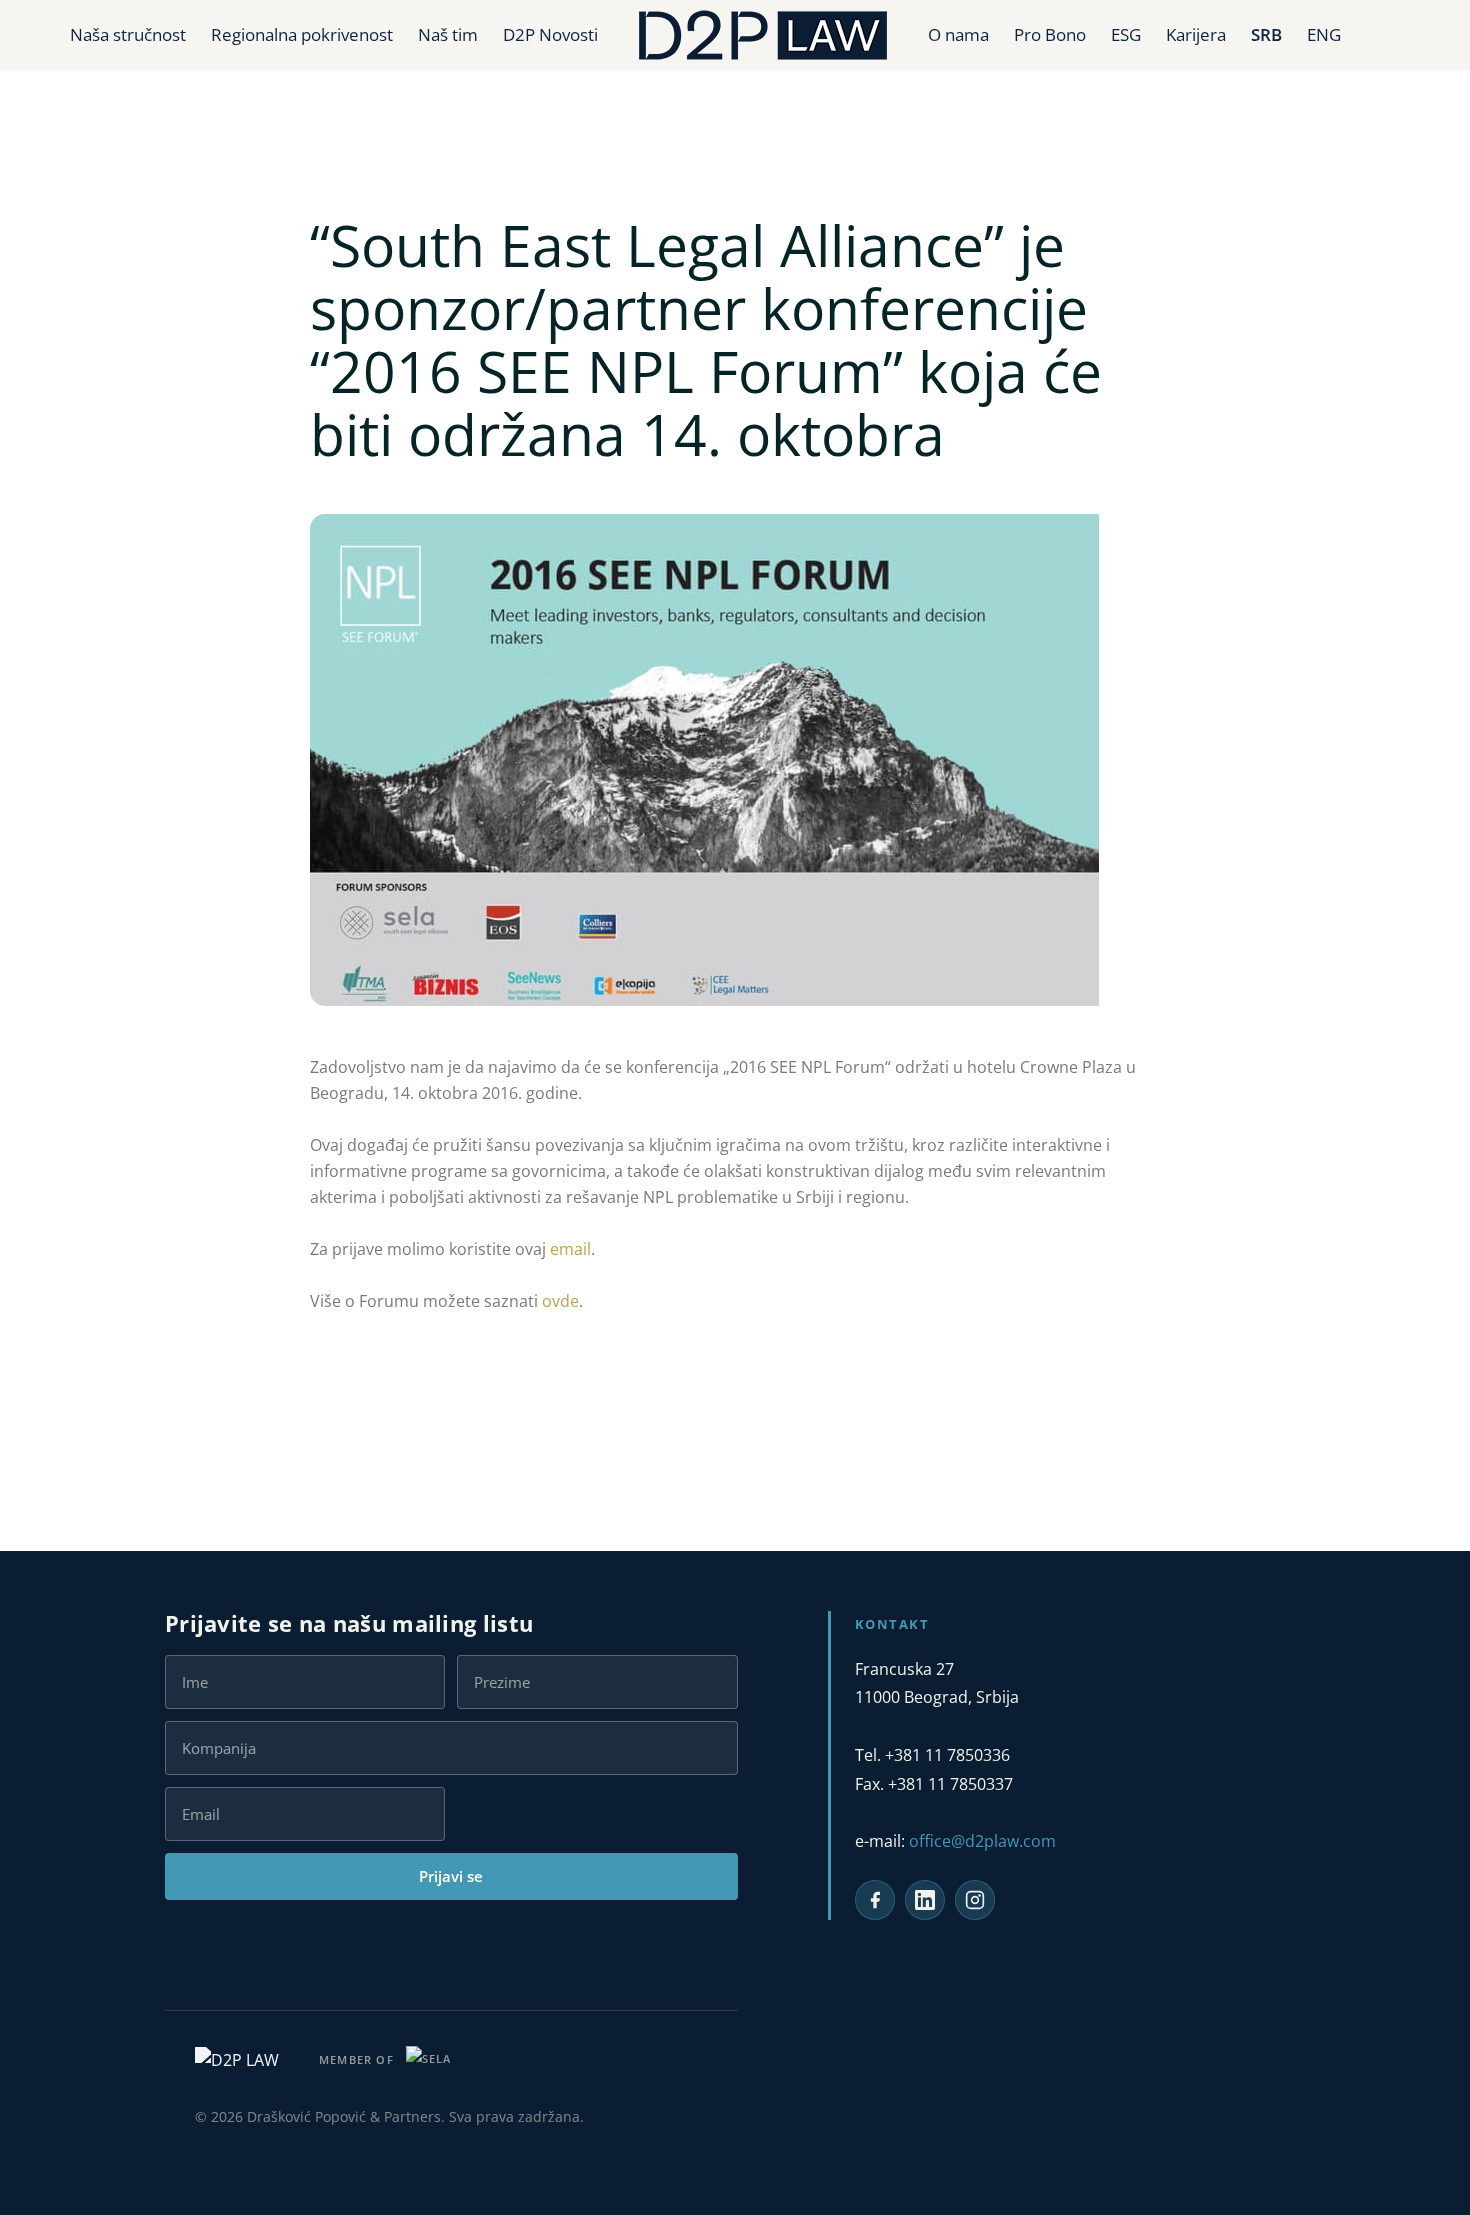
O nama (958, 34)
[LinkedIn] (925, 1900)
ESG (1126, 34)
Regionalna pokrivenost (302, 34)
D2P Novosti (550, 34)
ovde (560, 1301)
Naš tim (448, 34)
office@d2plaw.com (982, 1841)
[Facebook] (875, 1900)
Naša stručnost (128, 34)
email (570, 1249)
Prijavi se (451, 1876)
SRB (1266, 34)
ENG (1324, 34)
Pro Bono (1050, 34)
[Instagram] (975, 1900)
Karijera (1196, 34)
